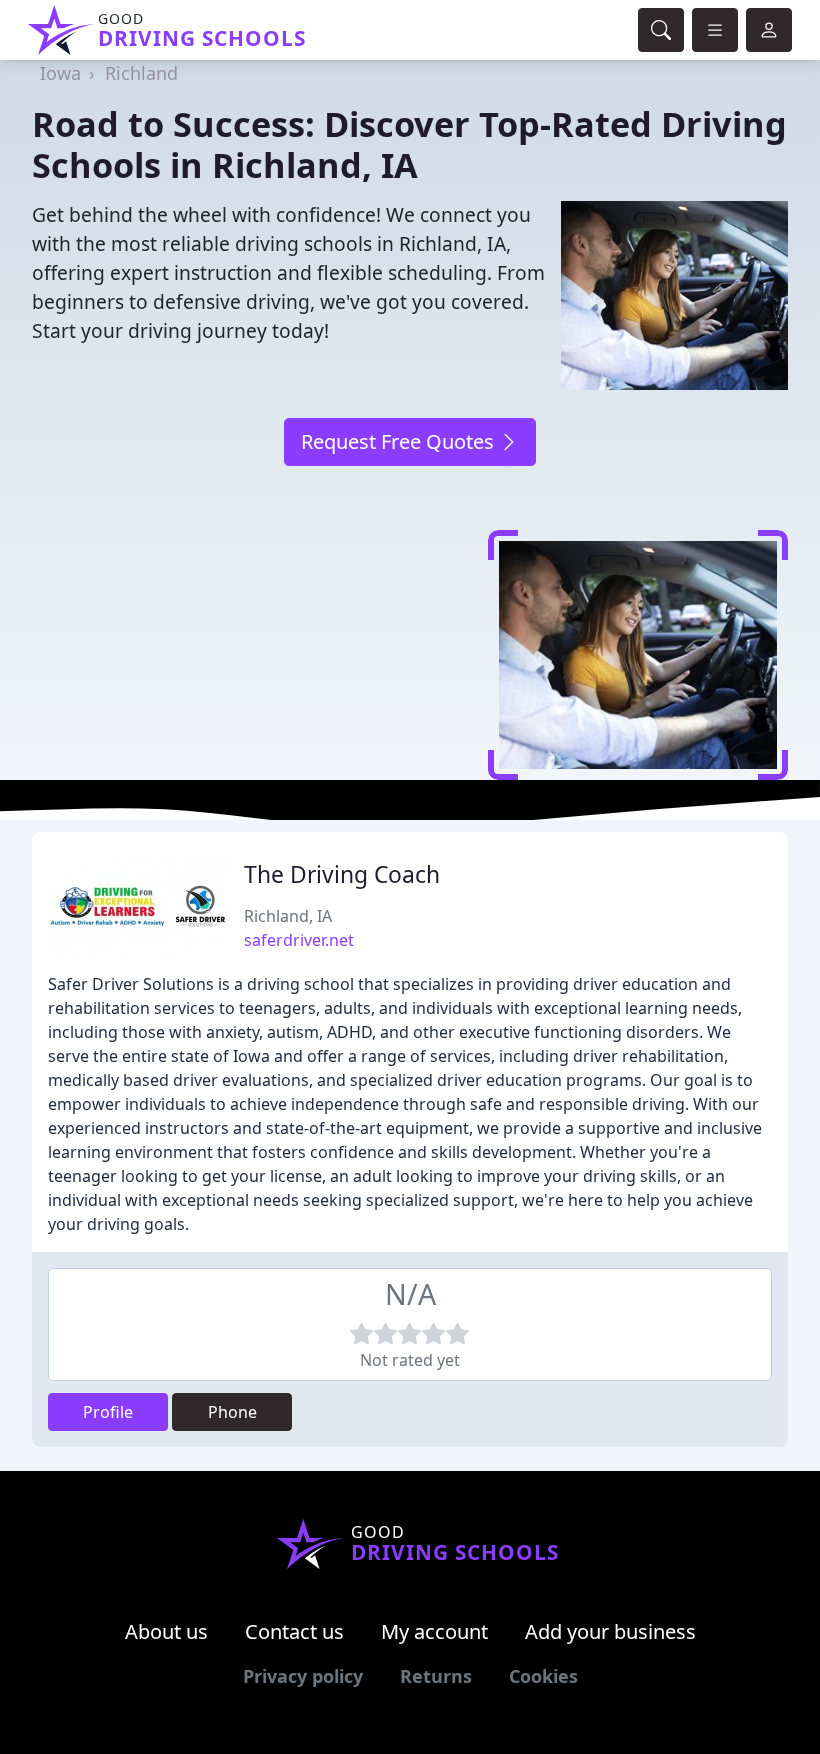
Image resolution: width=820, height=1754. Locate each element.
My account (434, 1631)
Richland (141, 73)
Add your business (610, 1631)
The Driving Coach (342, 874)
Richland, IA (288, 916)
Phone (232, 1412)
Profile (108, 1412)
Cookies (543, 1676)
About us (166, 1631)
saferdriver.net (299, 940)
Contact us (294, 1631)
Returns (436, 1676)
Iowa (60, 73)
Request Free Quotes (400, 441)
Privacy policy (303, 1676)
